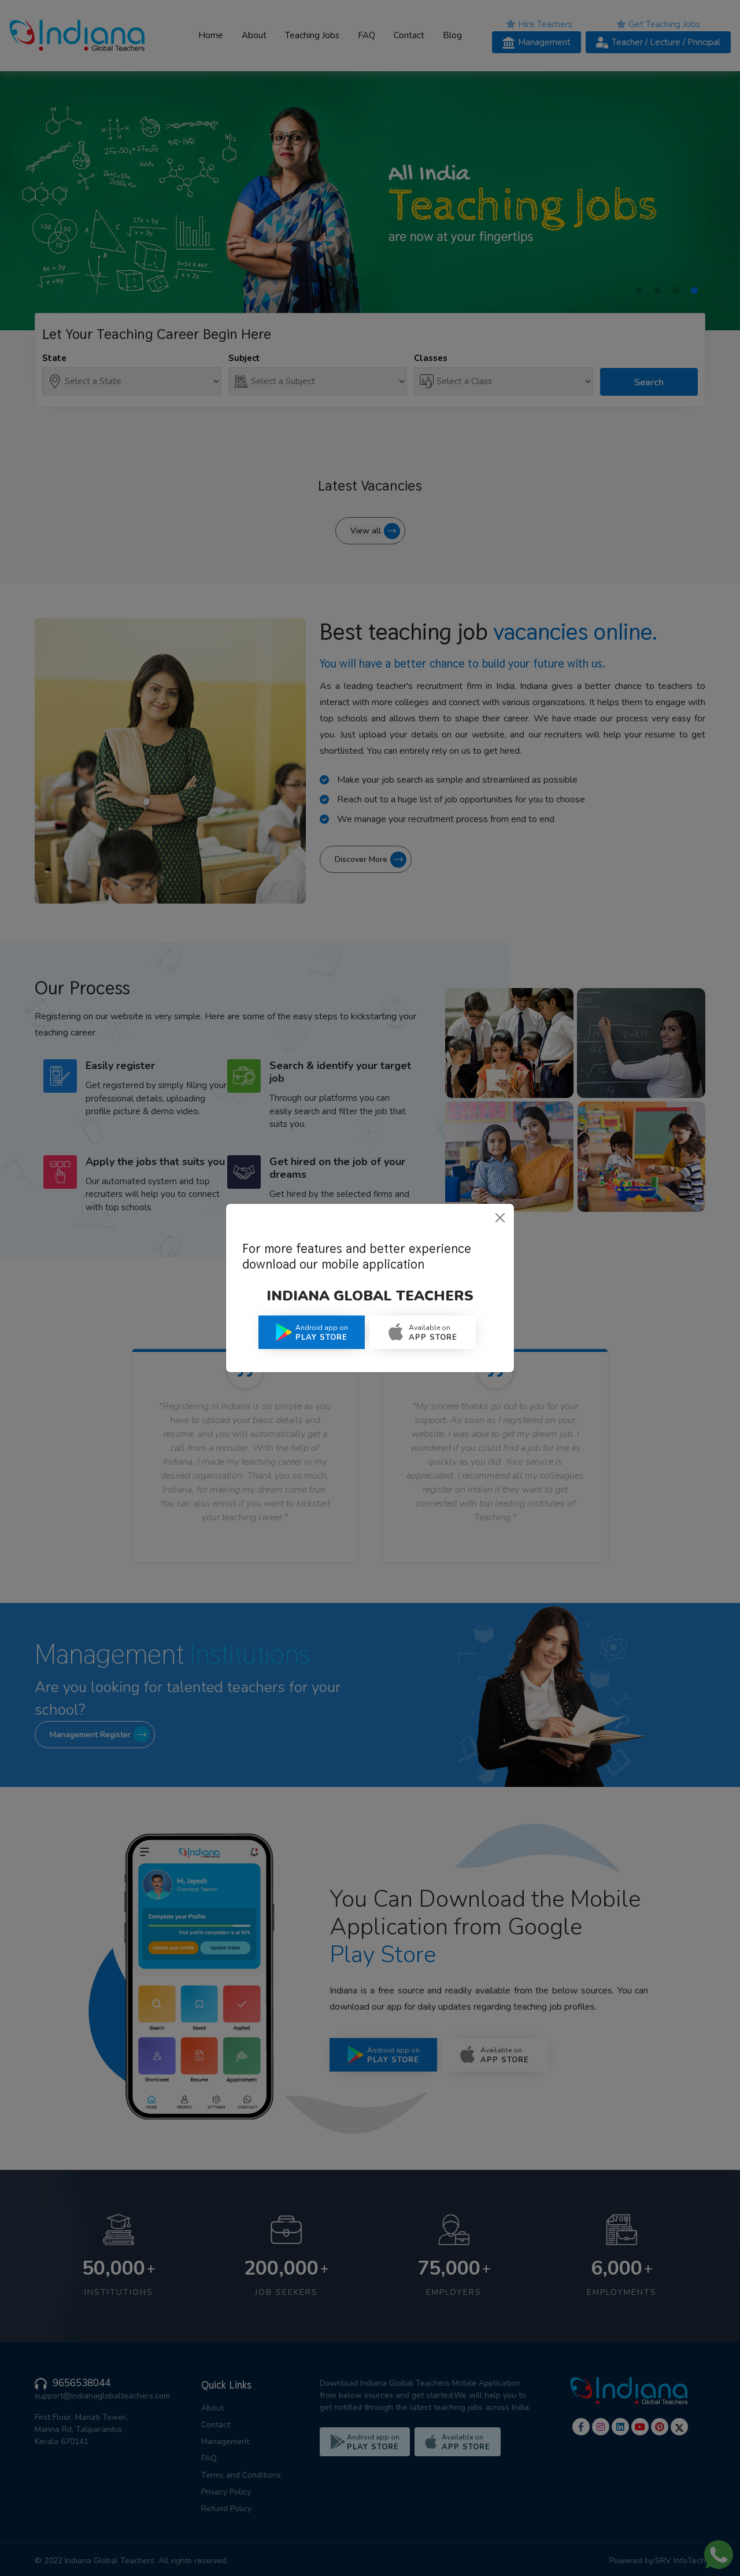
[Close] (500, 1218)
